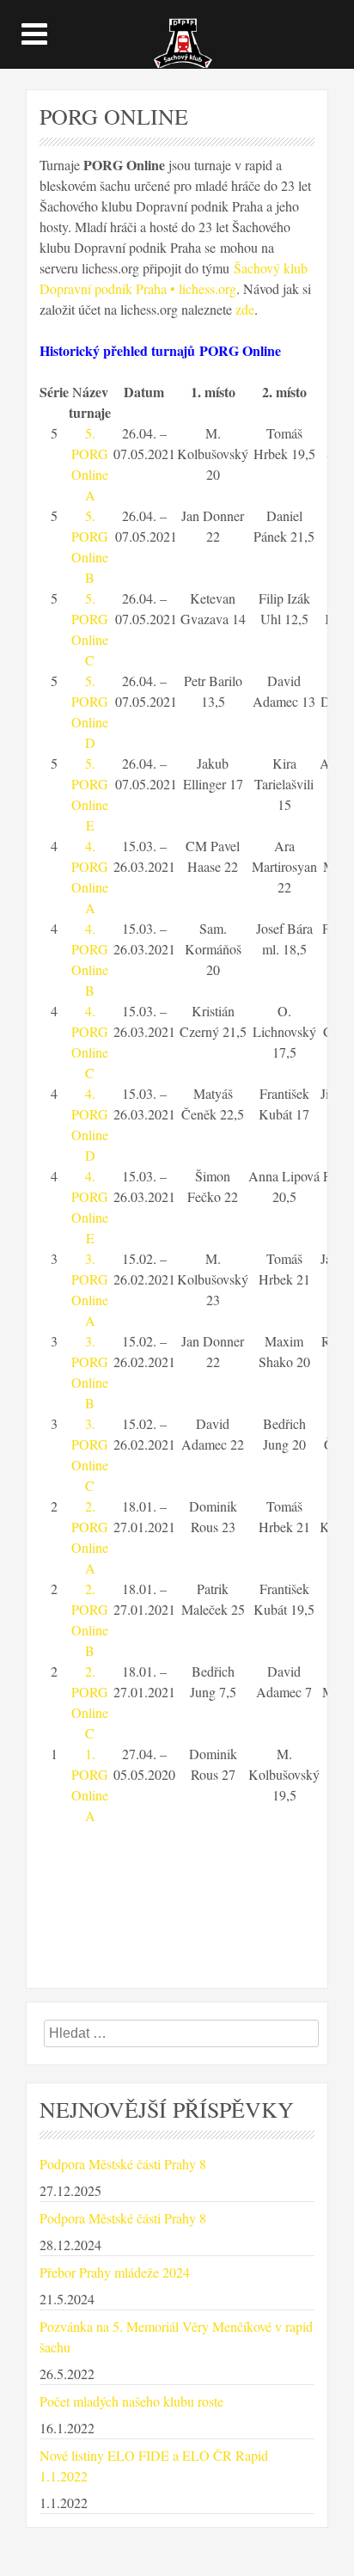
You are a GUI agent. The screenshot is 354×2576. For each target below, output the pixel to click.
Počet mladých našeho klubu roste (131, 2401)
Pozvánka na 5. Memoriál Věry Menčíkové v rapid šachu (176, 2337)
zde (245, 309)
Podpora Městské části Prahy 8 (123, 2164)
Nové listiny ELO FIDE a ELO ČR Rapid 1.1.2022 (154, 2466)
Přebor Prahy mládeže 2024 (115, 2272)
